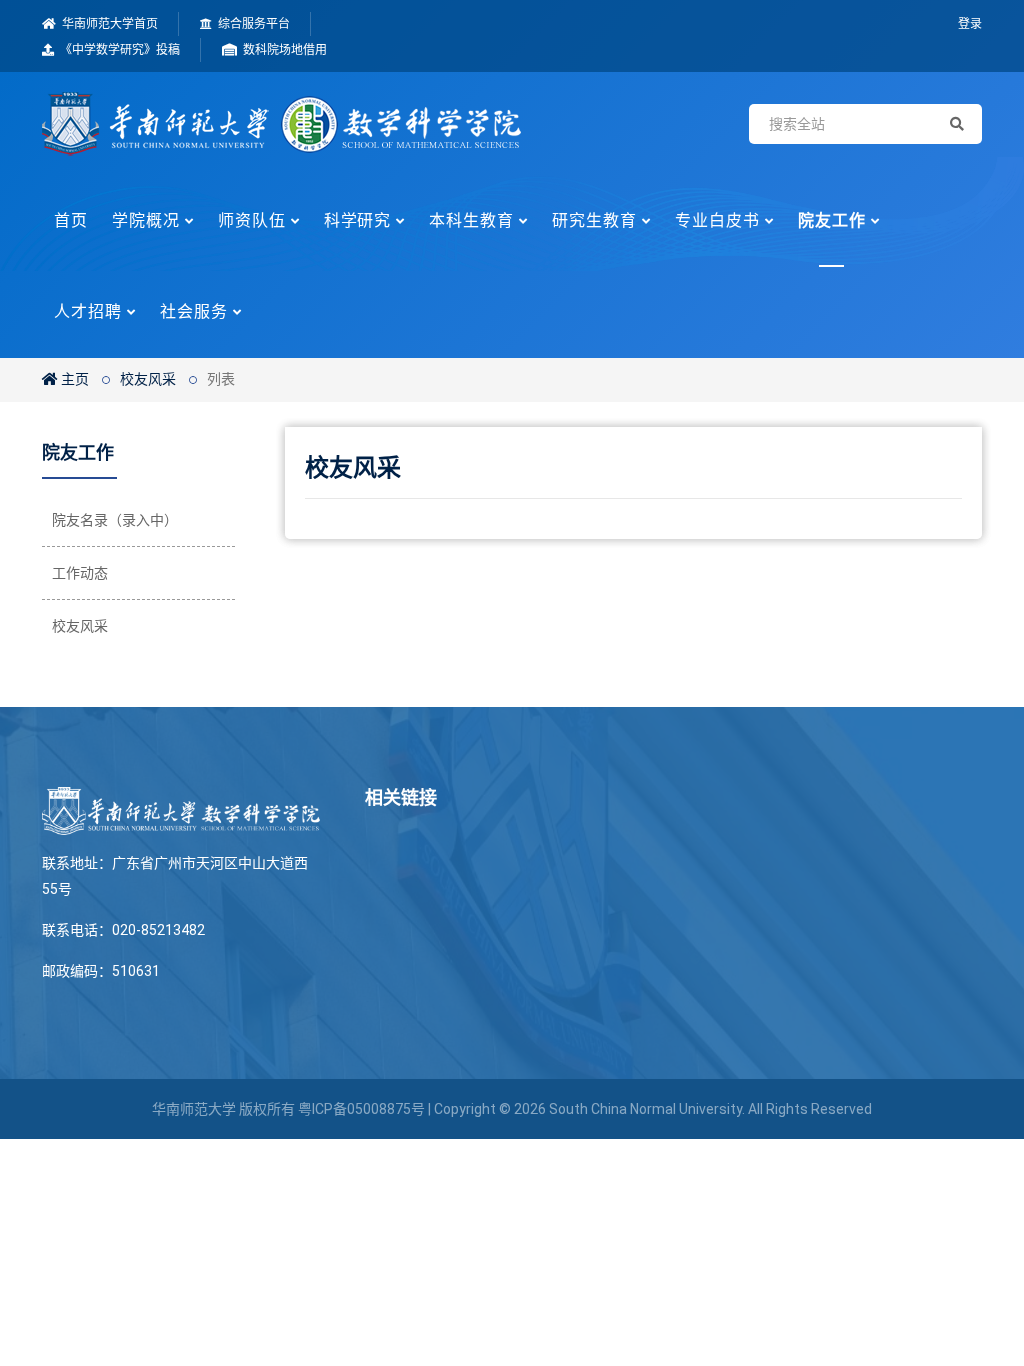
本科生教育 (471, 220)
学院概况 (146, 220)
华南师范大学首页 (108, 24)
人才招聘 (88, 311)
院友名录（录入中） (115, 520)
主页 (73, 379)
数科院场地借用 (283, 50)
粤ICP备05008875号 (361, 1109)
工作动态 (80, 573)
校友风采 (148, 379)
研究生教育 (594, 220)
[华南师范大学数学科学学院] (281, 124)
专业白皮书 (717, 220)
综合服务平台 (252, 24)
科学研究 (358, 220)
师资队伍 (252, 220)
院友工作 (832, 220)
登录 (970, 24)
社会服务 (194, 311)
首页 (71, 220)
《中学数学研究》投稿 (118, 50)
